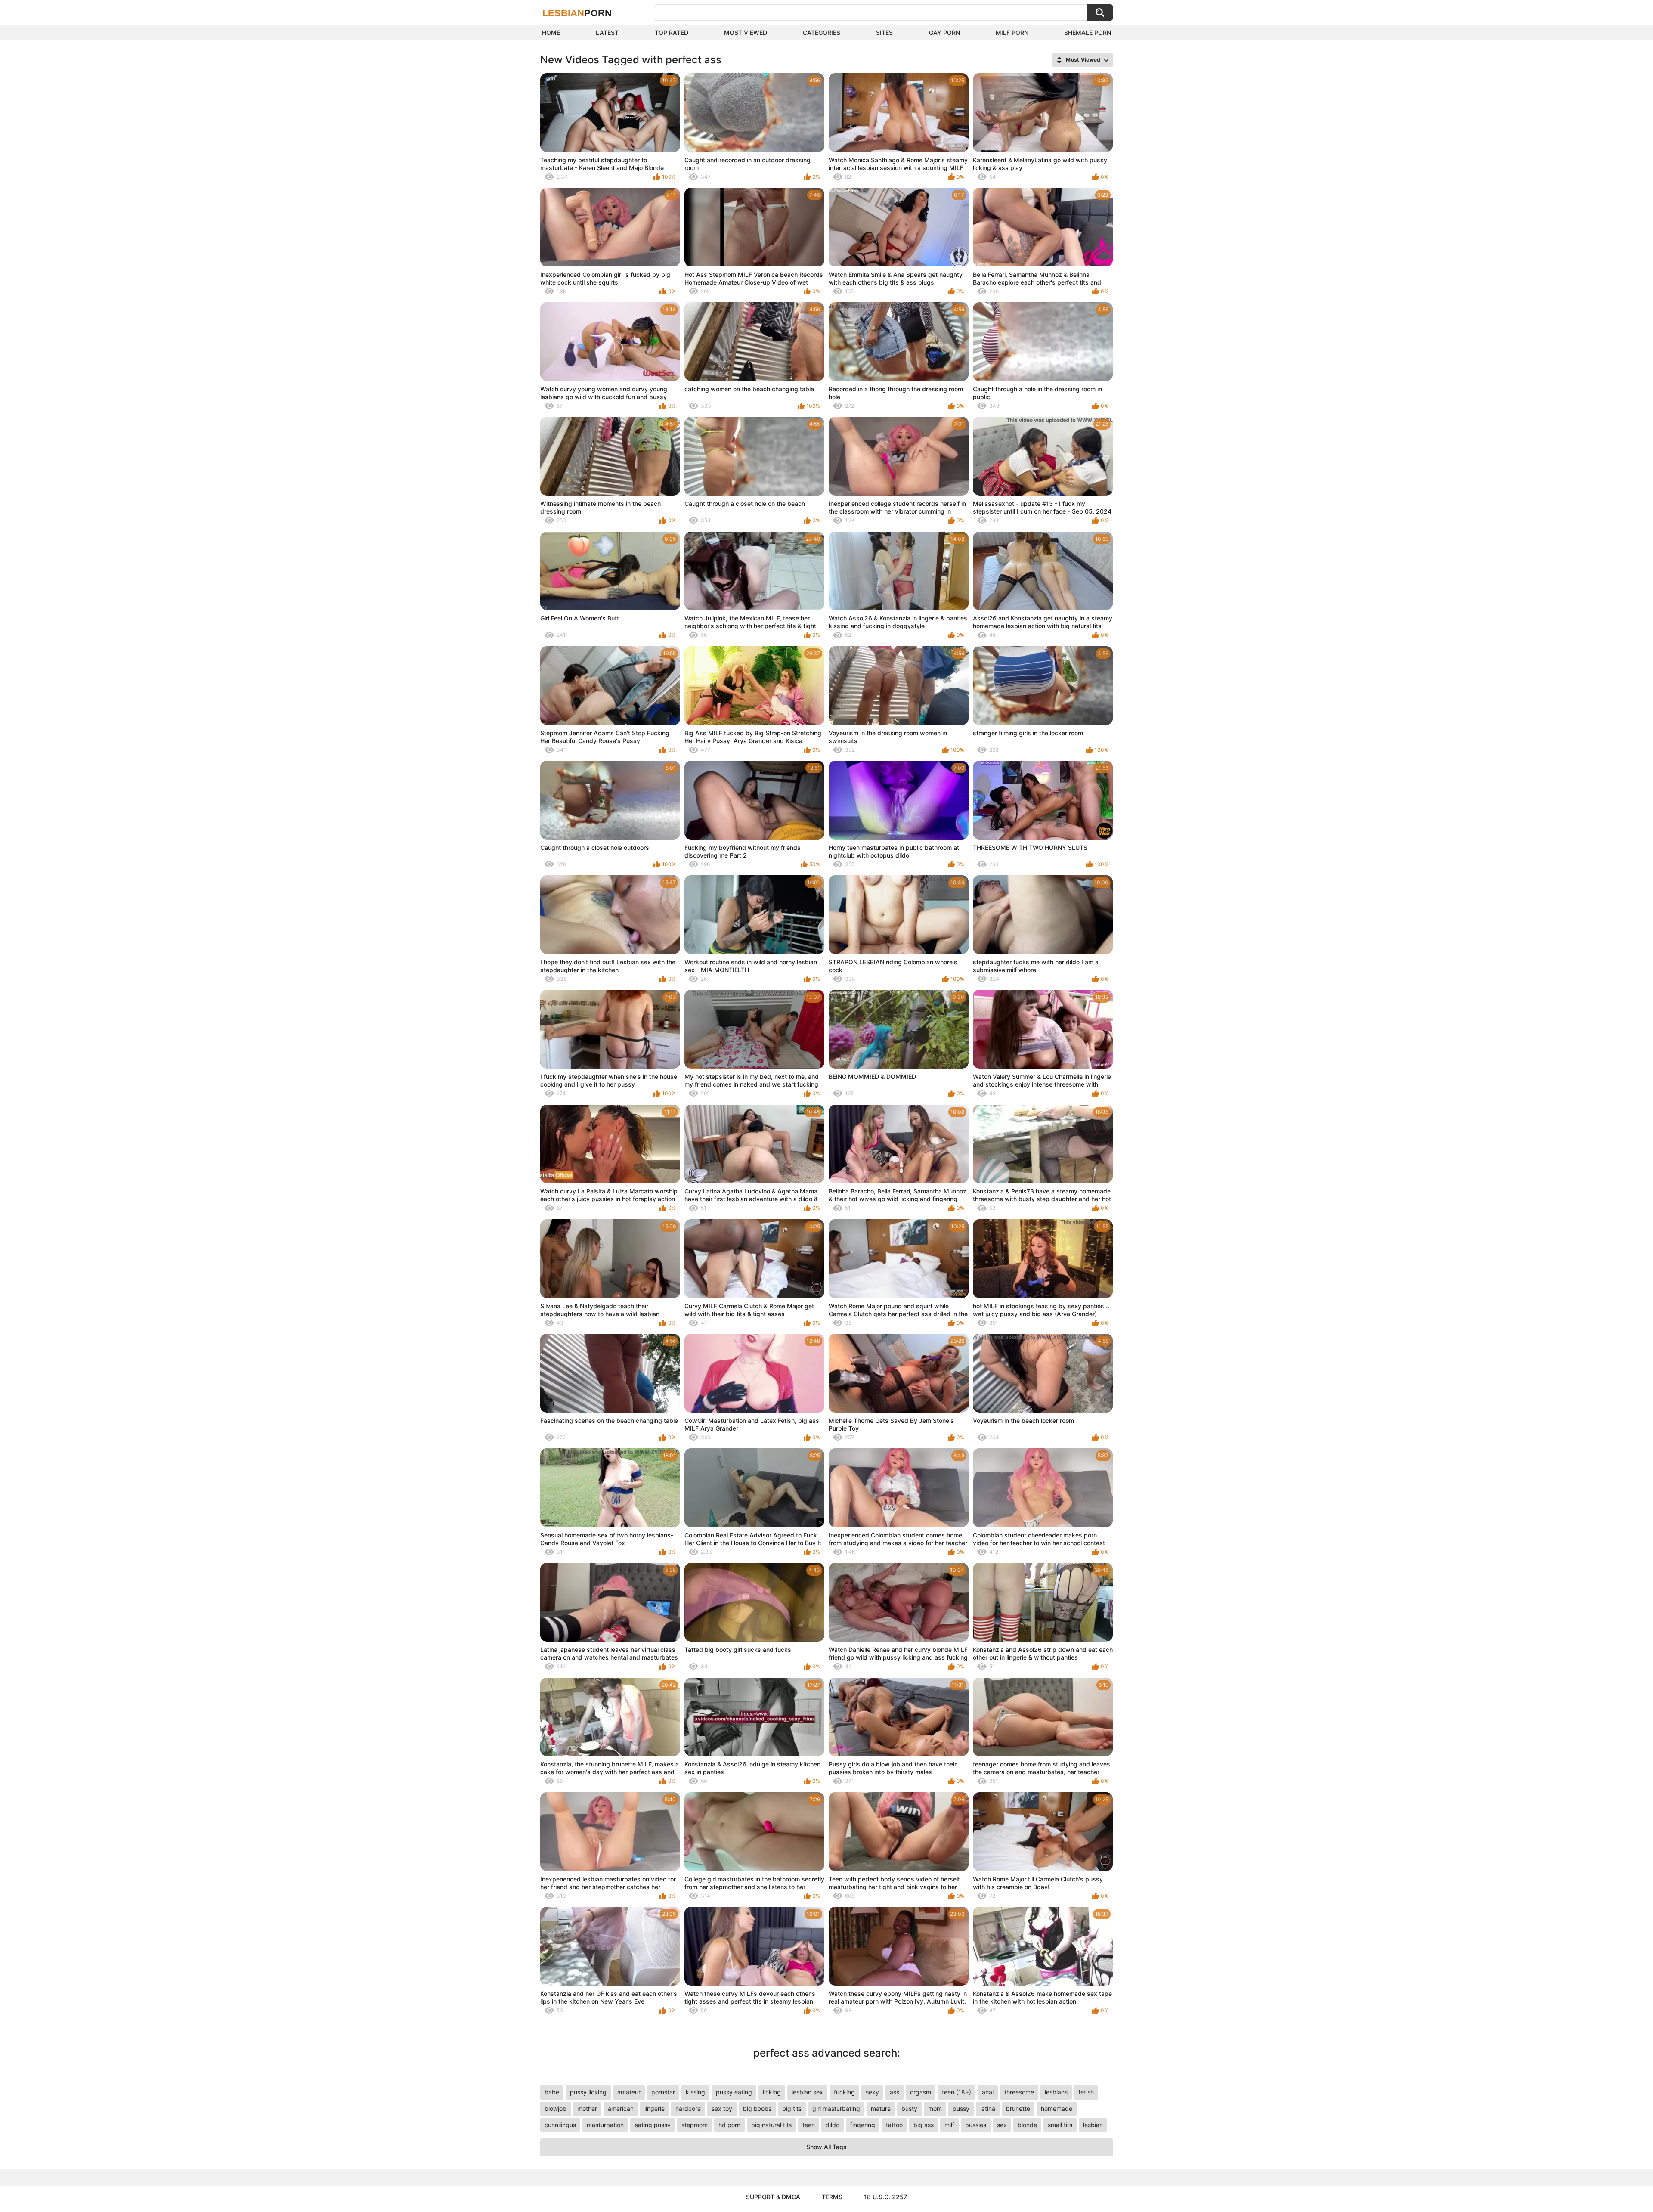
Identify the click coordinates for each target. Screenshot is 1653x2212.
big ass (924, 2125)
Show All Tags (826, 2147)
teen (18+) (957, 2092)
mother (587, 2108)
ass (895, 2092)
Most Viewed (746, 33)
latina (988, 2108)
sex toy (722, 2108)
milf (949, 2125)
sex (1002, 2125)
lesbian (1093, 2125)
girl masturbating (836, 2108)
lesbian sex (807, 2092)
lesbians (1056, 2092)
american (621, 2108)
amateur (629, 2092)
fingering (863, 2125)
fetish (1086, 2092)
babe (552, 2092)
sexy (872, 2092)
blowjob (556, 2108)
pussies (976, 2125)
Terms (832, 2197)
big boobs (757, 2108)
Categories (822, 33)
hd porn (729, 2125)
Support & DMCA (773, 2197)
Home (551, 33)
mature (881, 2108)
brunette (1018, 2108)
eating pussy (653, 2125)
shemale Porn (1088, 33)
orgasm (921, 2092)
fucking (844, 2092)
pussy (961, 2108)
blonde (1027, 2125)
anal (988, 2092)
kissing (695, 2092)
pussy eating (734, 2092)
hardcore (688, 2108)
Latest (607, 33)
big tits (792, 2108)
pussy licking (588, 2092)
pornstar (663, 2092)
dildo (833, 2125)
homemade (1057, 2108)
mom (935, 2108)
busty (909, 2108)
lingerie (655, 2108)
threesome (1019, 2092)
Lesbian (577, 13)
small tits (1060, 2125)
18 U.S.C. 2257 (885, 2197)
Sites (884, 33)
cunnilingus (560, 2125)
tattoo (894, 2125)
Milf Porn (1012, 33)
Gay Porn (944, 33)
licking (772, 2092)
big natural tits (771, 2125)
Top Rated (672, 33)
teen (809, 2125)
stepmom (695, 2125)
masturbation (605, 2125)
